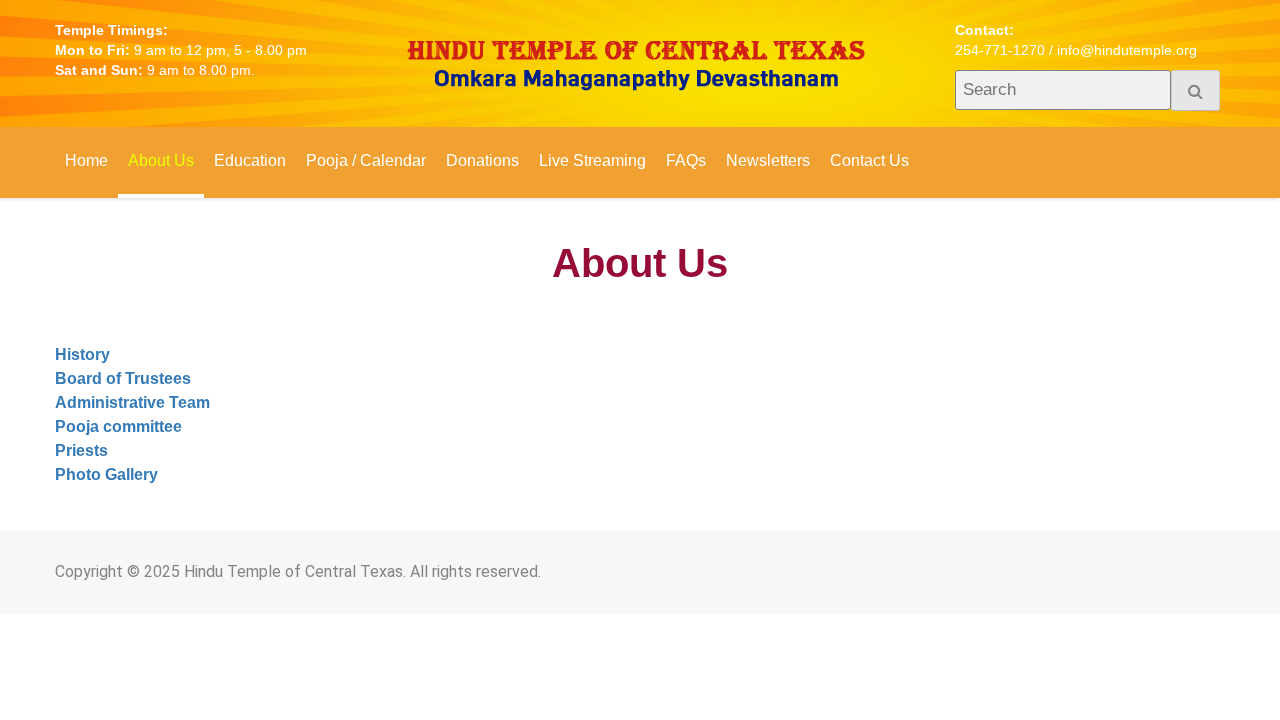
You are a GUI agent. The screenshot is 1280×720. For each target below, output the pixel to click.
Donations (482, 160)
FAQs (686, 160)
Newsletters (768, 160)
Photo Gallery (106, 474)
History (82, 354)
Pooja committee (118, 426)
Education (250, 160)
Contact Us (869, 160)
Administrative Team (132, 402)
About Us (161, 160)
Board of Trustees (123, 378)
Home (86, 160)
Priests (81, 450)
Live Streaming (592, 160)
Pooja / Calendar (366, 160)
